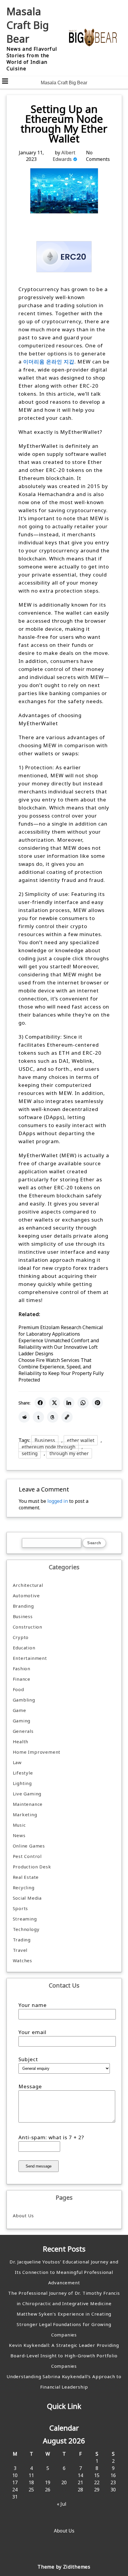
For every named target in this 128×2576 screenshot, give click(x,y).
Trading (22, 1940)
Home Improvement (37, 1752)
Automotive (26, 1595)
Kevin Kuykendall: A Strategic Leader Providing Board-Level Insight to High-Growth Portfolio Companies (64, 2356)
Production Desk (33, 1867)
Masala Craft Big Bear (28, 25)
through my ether (69, 1453)
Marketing (25, 1814)
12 (48, 2475)
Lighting (22, 1783)
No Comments (98, 156)
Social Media (27, 1898)
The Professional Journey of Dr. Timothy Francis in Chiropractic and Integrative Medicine (64, 2298)
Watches (23, 1960)
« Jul (62, 2504)
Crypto (21, 1637)
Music (19, 1825)
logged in (58, 1501)
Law (17, 1762)
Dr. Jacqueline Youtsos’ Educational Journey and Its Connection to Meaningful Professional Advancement (64, 2272)
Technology (26, 1929)
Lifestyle (23, 1773)
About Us (23, 2215)
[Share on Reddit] (24, 1417)
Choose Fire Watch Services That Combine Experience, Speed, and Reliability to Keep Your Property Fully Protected (61, 1370)
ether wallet (81, 1440)
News (19, 1835)
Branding (23, 1606)
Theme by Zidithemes (64, 2567)
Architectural (28, 1585)
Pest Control (27, 1856)
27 (64, 2490)
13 (64, 2475)
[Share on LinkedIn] (69, 1403)
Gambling (24, 1700)
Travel (20, 1950)
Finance (22, 1679)
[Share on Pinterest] (97, 1403)
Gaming (22, 1721)
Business (45, 1440)
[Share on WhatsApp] (83, 1403)
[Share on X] (54, 1403)
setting (30, 1453)
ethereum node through (49, 1447)
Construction (28, 1627)
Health (21, 1741)
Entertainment (30, 1658)
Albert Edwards (64, 156)
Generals (23, 1731)
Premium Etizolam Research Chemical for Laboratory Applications (61, 1331)
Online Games (29, 1846)
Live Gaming (27, 1794)
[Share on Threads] (53, 1417)
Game (19, 1710)
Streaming (25, 1919)
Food (18, 1689)
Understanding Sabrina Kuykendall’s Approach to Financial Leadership (64, 2382)
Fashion (22, 1668)
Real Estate (26, 1877)
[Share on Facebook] (40, 1403)
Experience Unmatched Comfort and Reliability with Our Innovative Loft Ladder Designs (59, 1347)
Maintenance (28, 1804)
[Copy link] (67, 1417)
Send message (39, 2166)
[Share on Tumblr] (38, 1417)
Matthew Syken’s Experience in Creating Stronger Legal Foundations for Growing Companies (64, 2324)
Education (24, 1648)
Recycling (24, 1887)
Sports (21, 1908)
